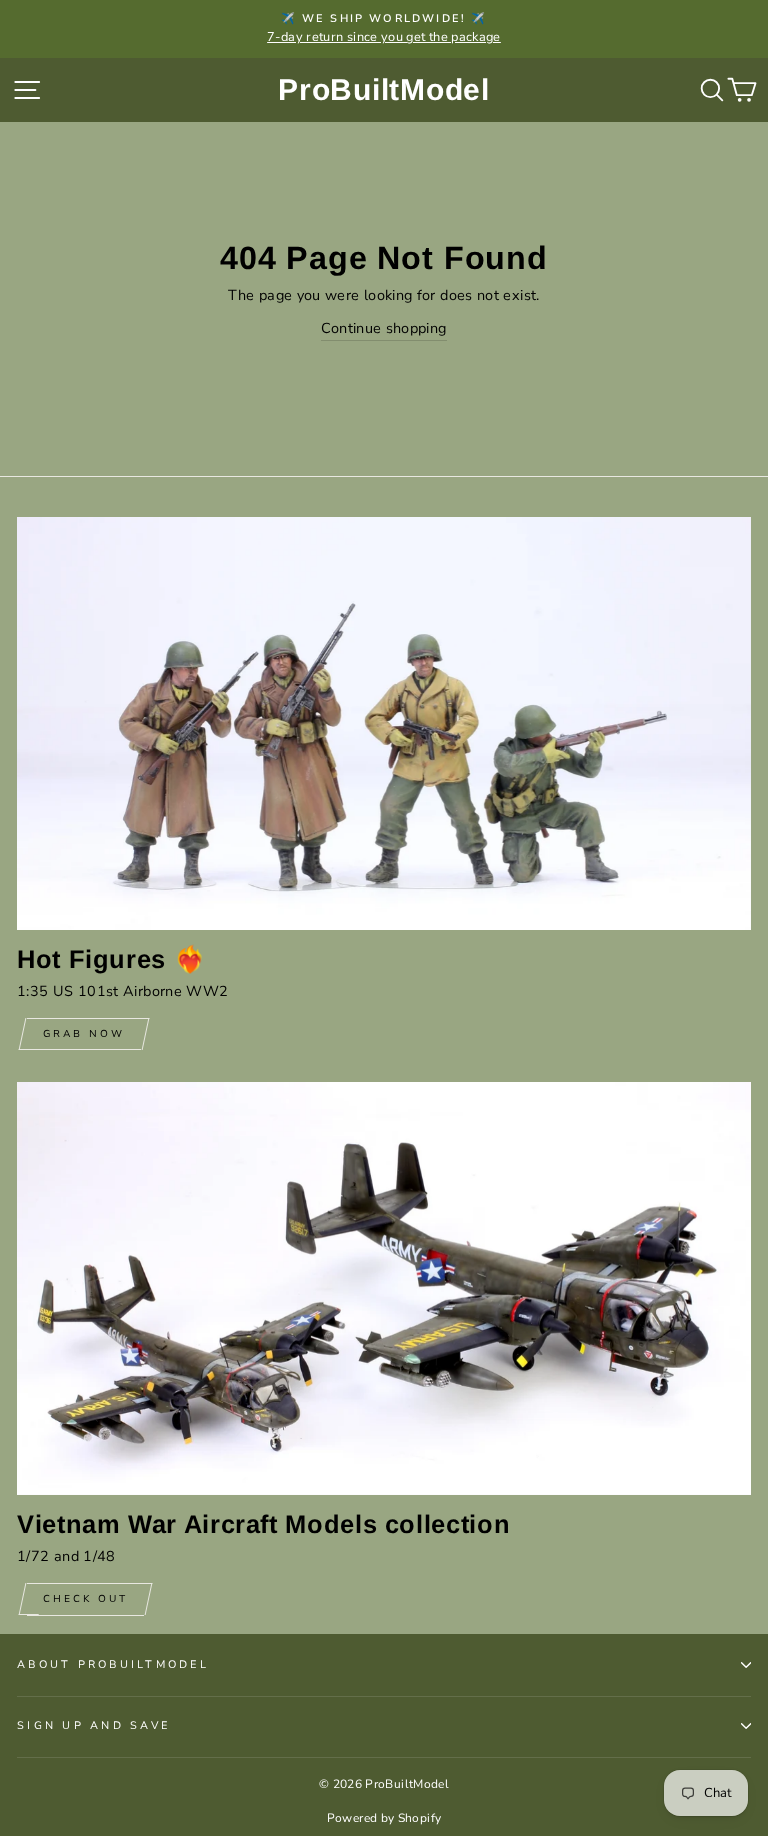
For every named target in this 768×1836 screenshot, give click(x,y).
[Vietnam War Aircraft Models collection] (384, 1288)
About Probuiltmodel (113, 1664)
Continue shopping (383, 328)
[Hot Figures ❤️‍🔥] (384, 723)
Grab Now (84, 1034)
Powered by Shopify (384, 1818)
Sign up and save (93, 1725)
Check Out (85, 1599)
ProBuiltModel (384, 89)
